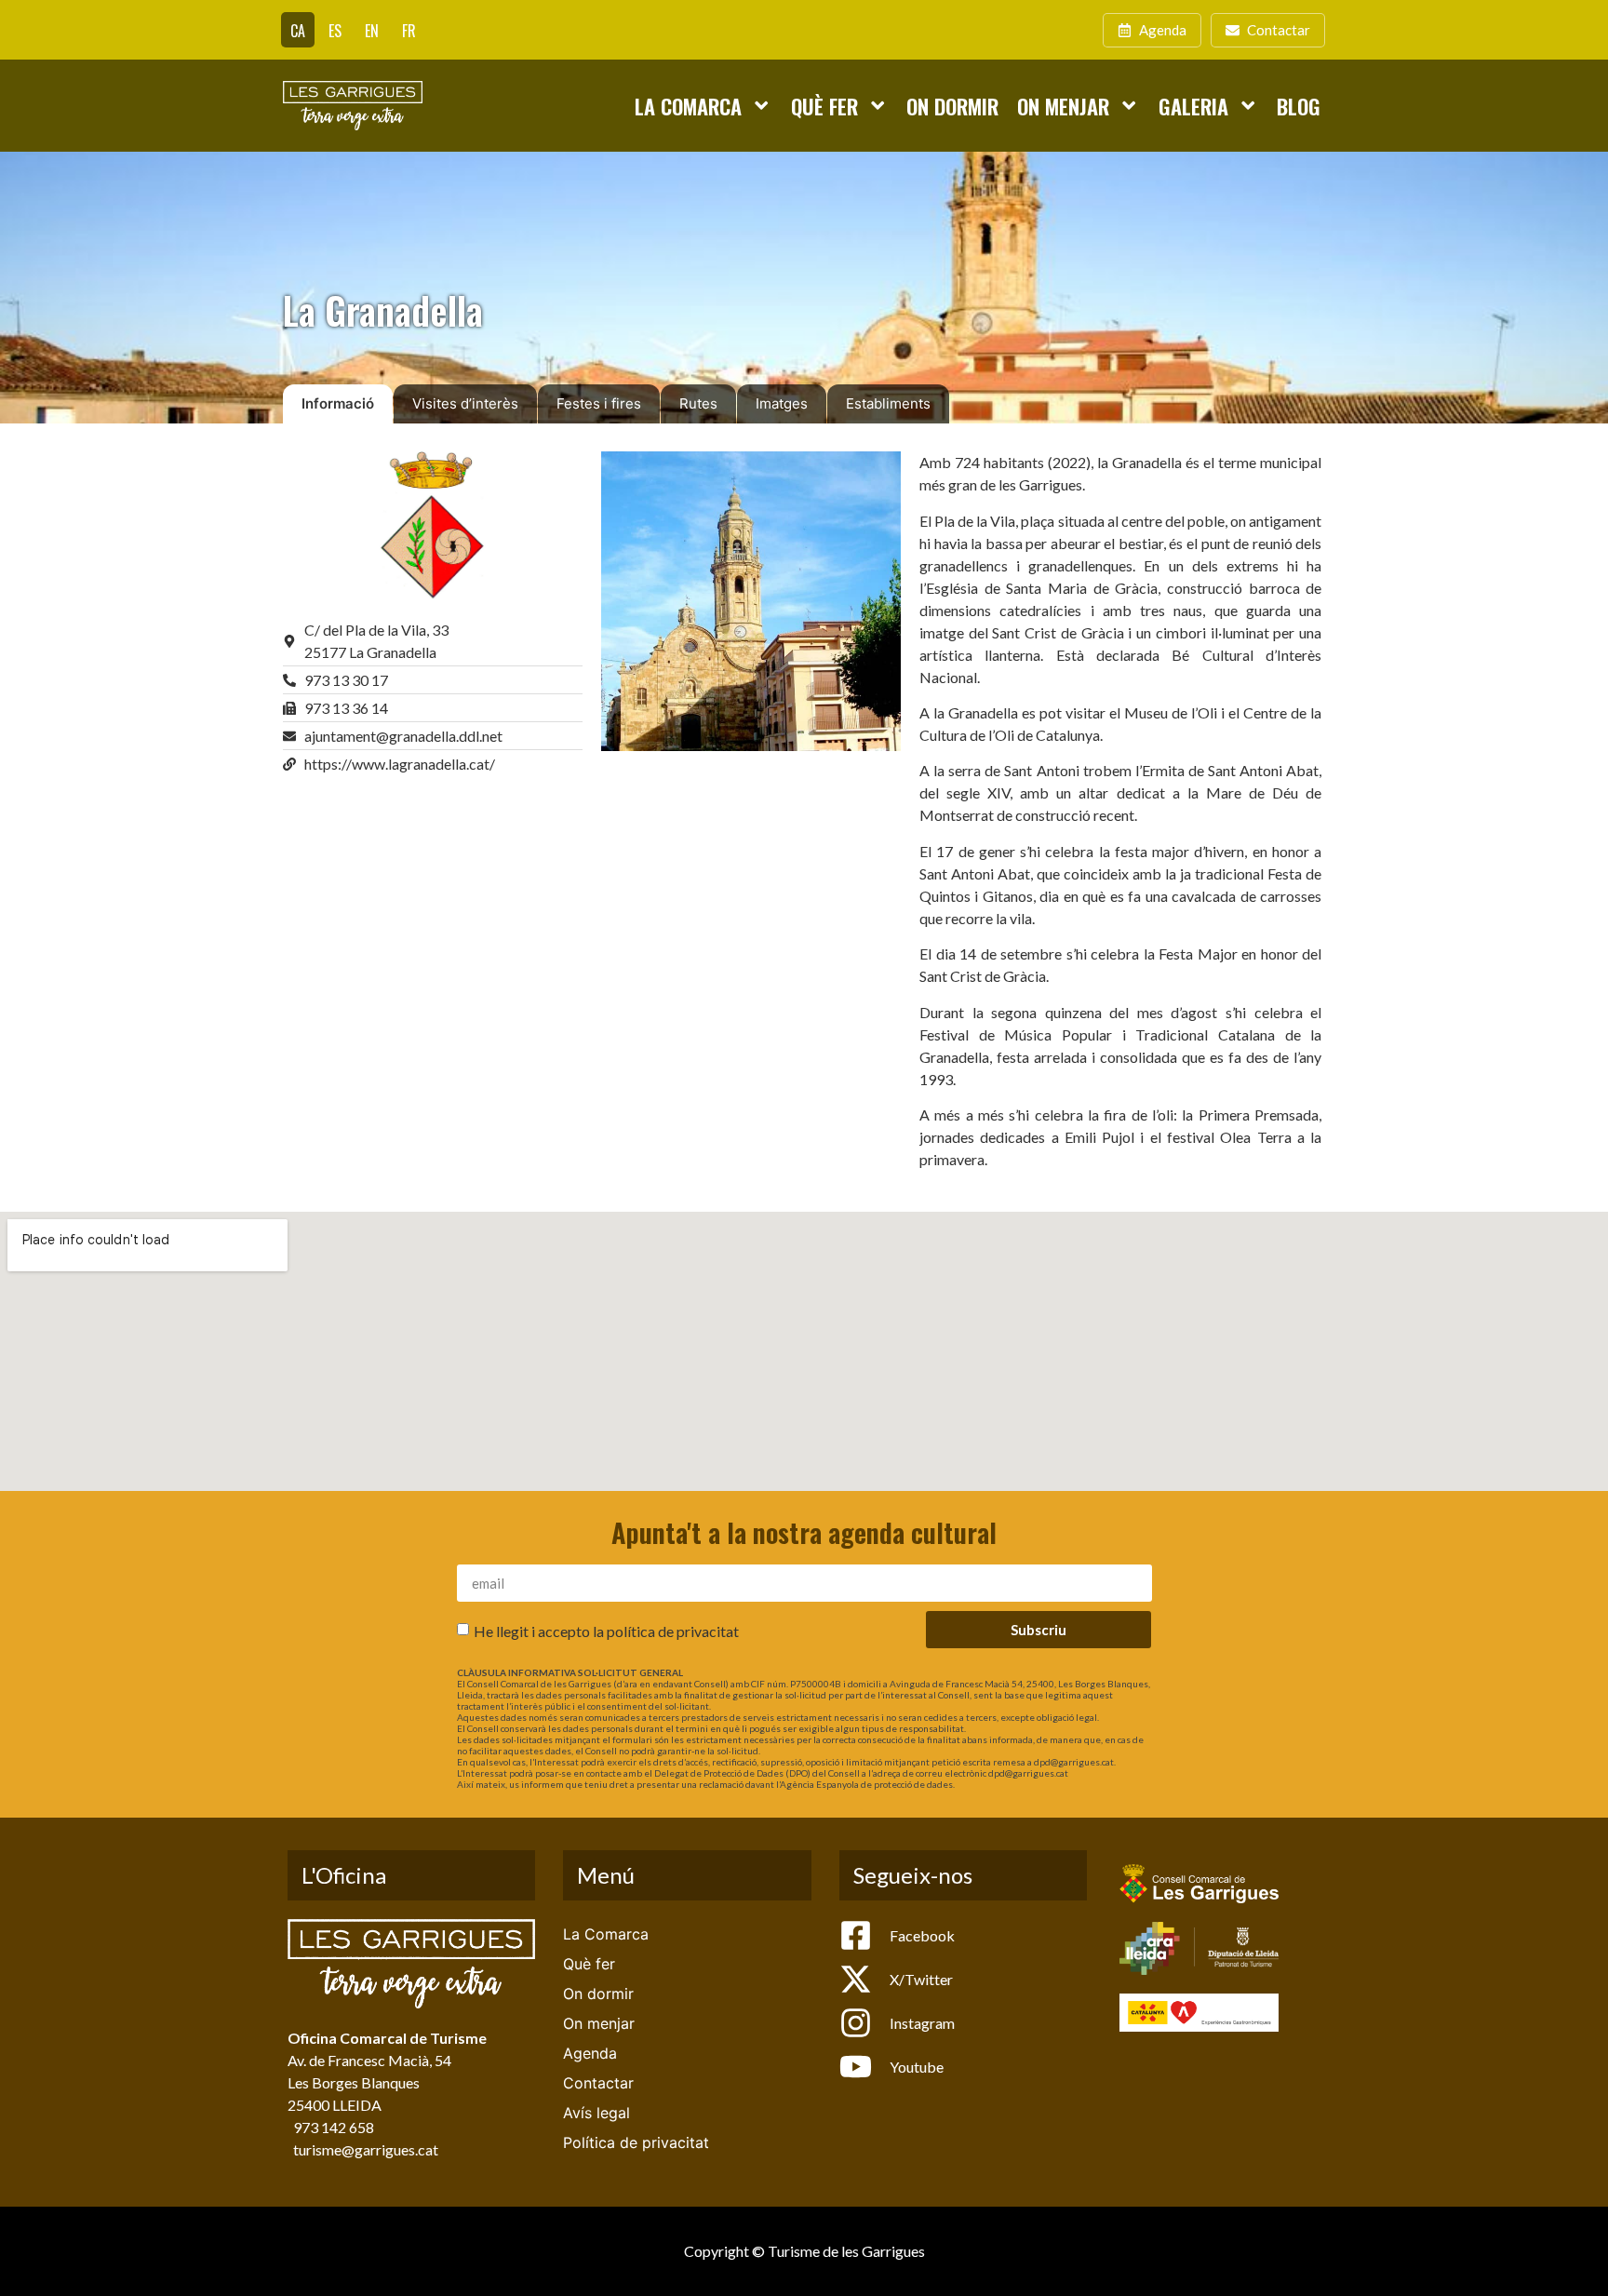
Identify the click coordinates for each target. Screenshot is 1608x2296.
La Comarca (688, 106)
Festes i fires (599, 403)
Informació (338, 403)
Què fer (824, 106)
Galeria (1193, 106)
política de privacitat (673, 1631)
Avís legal (596, 2113)
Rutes (698, 403)
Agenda (590, 2053)
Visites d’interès (465, 403)
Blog (1299, 106)
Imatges (782, 403)
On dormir (952, 106)
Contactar (598, 2083)
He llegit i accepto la (606, 1631)
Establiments (888, 403)
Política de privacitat (636, 2142)
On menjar (1063, 106)
